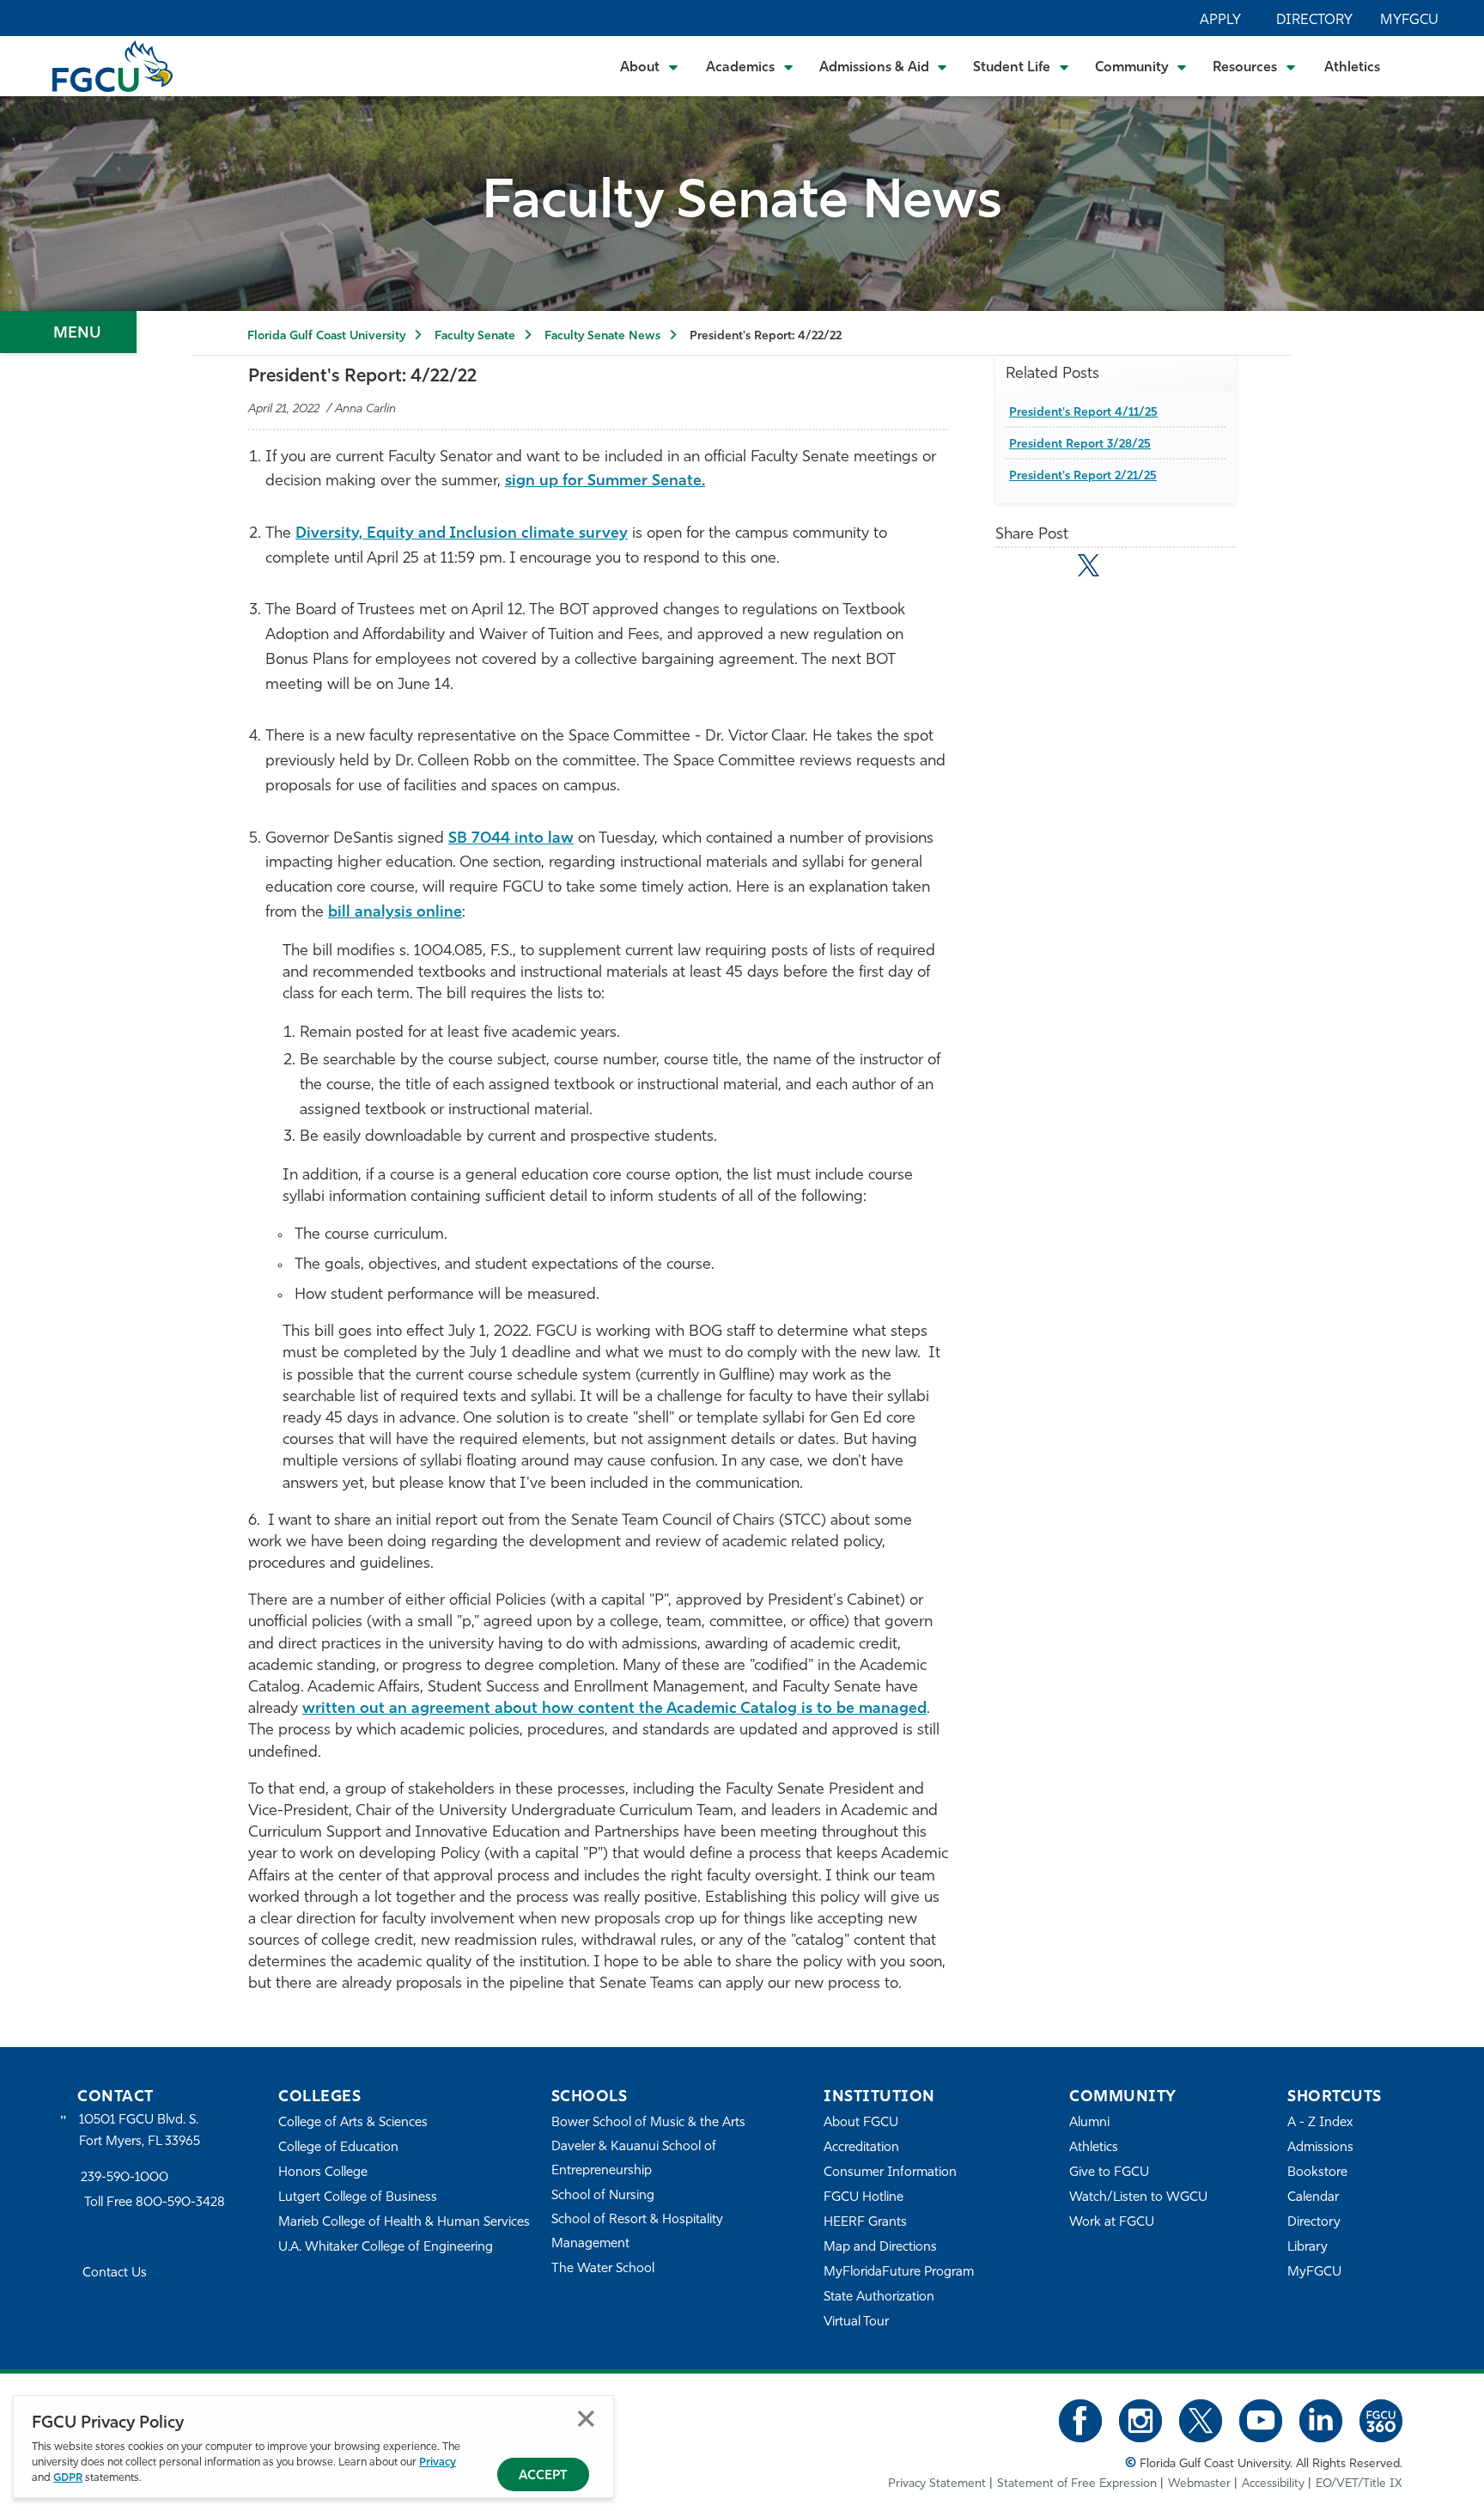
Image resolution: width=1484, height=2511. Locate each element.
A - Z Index (1320, 2123)
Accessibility (1273, 2484)
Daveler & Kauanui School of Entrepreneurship (634, 2159)
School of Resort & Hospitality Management (637, 2232)
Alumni (1089, 2123)
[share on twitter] (1089, 565)
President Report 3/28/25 (1080, 445)
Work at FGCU (1112, 2223)
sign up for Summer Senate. (605, 482)
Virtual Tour (856, 2322)
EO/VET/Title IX (1359, 2484)
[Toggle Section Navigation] (68, 332)
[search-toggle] (1424, 66)
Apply (1220, 21)
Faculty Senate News (602, 336)
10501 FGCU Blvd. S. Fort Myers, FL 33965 (140, 2131)
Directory (1314, 21)
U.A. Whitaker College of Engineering (386, 2248)
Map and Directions (880, 2248)
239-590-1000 (125, 2178)
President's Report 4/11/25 (1083, 413)
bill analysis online (395, 913)
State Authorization (879, 2298)
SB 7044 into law (511, 839)
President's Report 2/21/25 (1083, 476)
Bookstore (1317, 2173)
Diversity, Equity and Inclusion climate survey (462, 534)
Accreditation (861, 2148)
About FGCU (861, 2123)
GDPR (68, 2478)
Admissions (1320, 2148)
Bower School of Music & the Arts (648, 2123)
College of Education (338, 2148)
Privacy (438, 2462)
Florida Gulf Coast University (326, 336)
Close (586, 2419)
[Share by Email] (1014, 569)
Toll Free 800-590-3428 (155, 2203)
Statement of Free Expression (1077, 2484)
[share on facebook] (1051, 569)
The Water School (603, 2269)
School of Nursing (603, 2196)
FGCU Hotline (864, 2198)
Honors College (323, 2173)
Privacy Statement (937, 2484)
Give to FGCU (1109, 2173)
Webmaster (1199, 2484)
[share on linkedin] (1126, 569)
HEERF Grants (865, 2223)
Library (1308, 2248)
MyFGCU (1409, 21)
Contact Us (115, 2273)
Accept (543, 2476)
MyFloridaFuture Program (899, 2273)
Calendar (1313, 2198)
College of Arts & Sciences (353, 2123)
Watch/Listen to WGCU (1138, 2198)
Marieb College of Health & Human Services (404, 2223)
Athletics (1352, 68)
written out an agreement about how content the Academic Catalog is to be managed (614, 1710)
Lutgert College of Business (358, 2198)
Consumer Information (890, 2173)
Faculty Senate (475, 336)
